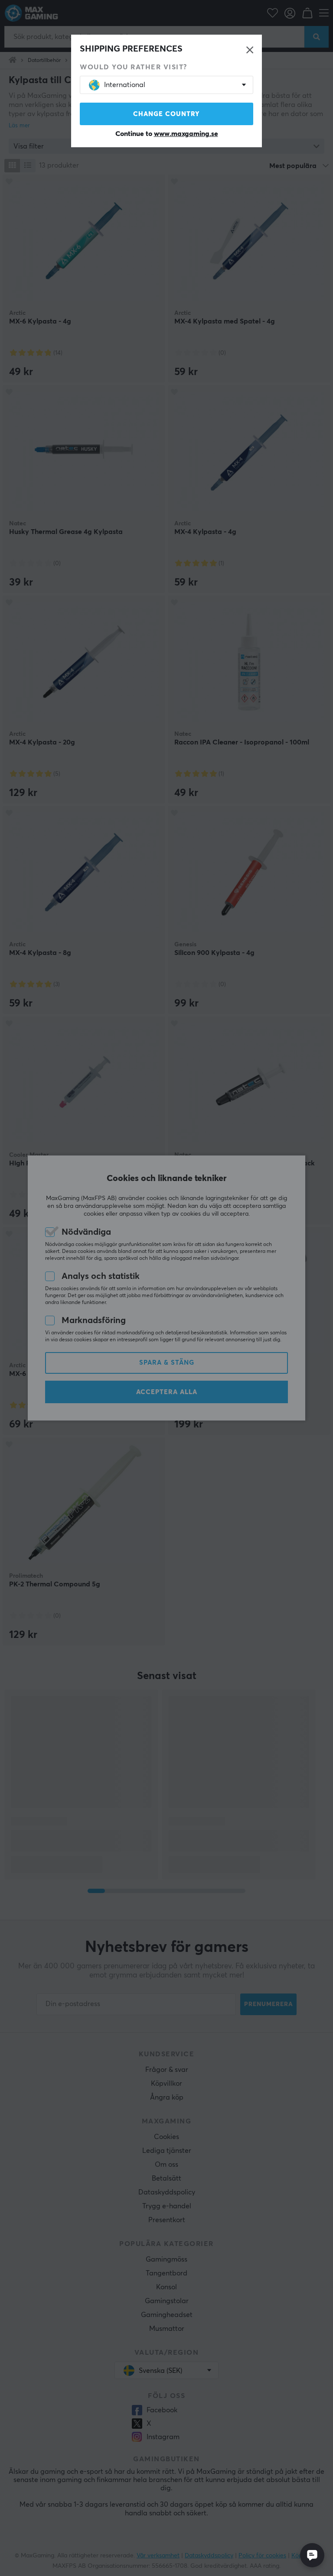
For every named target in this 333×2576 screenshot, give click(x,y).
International (125, 85)
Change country (166, 114)
